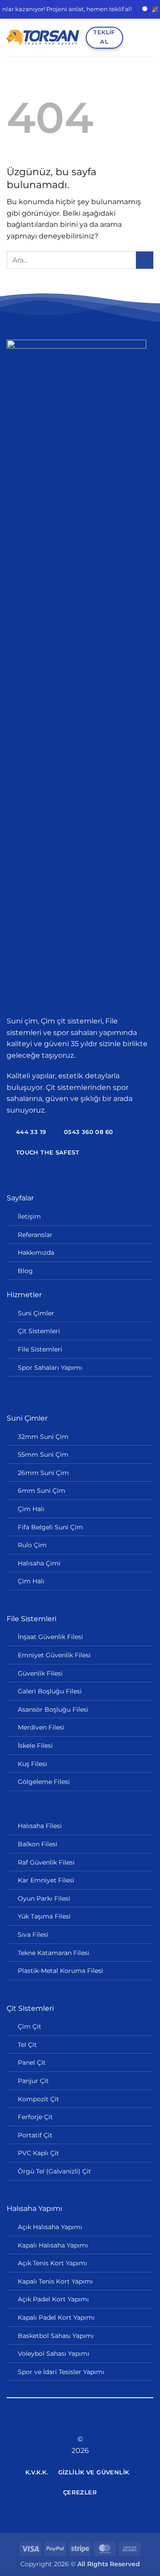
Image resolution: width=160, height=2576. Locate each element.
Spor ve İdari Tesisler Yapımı (61, 2372)
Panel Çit (32, 2062)
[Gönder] (145, 260)
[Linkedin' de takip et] (91, 2423)
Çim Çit (30, 2026)
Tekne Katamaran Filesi (54, 1953)
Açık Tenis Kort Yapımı (52, 2263)
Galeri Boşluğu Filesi (50, 1691)
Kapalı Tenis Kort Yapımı (55, 2281)
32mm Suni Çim (43, 1437)
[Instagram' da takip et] (69, 2423)
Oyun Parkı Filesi (44, 1898)
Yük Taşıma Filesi (44, 1916)
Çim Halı (31, 1509)
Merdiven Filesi (41, 1727)
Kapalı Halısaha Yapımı (53, 2245)
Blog (25, 1271)
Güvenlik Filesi (40, 1673)
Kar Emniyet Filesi (46, 1880)
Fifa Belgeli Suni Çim (50, 1527)
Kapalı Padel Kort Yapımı (56, 2317)
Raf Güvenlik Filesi (46, 1862)
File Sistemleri (40, 1349)
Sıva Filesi (33, 1935)
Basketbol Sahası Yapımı (56, 2336)
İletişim (29, 1216)
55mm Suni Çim (43, 1454)
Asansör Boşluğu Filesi (53, 1709)
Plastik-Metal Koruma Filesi (60, 1971)
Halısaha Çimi (39, 1563)
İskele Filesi (35, 1746)
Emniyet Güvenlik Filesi (54, 1655)
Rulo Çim (32, 1545)
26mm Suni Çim (43, 1473)
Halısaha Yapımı (34, 2208)
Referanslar (35, 1235)
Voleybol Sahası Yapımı (54, 2354)
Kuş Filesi (32, 1764)
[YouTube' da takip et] (102, 2423)
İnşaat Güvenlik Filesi (50, 1637)
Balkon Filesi (38, 1844)
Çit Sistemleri (39, 1331)
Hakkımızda (36, 1253)
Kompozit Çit (38, 2099)
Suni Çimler (36, 1313)
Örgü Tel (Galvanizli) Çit (54, 2171)
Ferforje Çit (35, 2117)
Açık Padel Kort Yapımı (53, 2299)
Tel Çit (27, 2045)
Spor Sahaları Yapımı (50, 1368)
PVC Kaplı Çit (38, 2153)
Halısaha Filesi (40, 1826)
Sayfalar (20, 1198)
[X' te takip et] (80, 2423)
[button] (133, 38)
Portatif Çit (35, 2135)
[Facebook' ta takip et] (58, 2423)
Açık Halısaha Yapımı (50, 2227)
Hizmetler (24, 1295)
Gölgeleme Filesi (44, 1782)
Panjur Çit (33, 2081)
